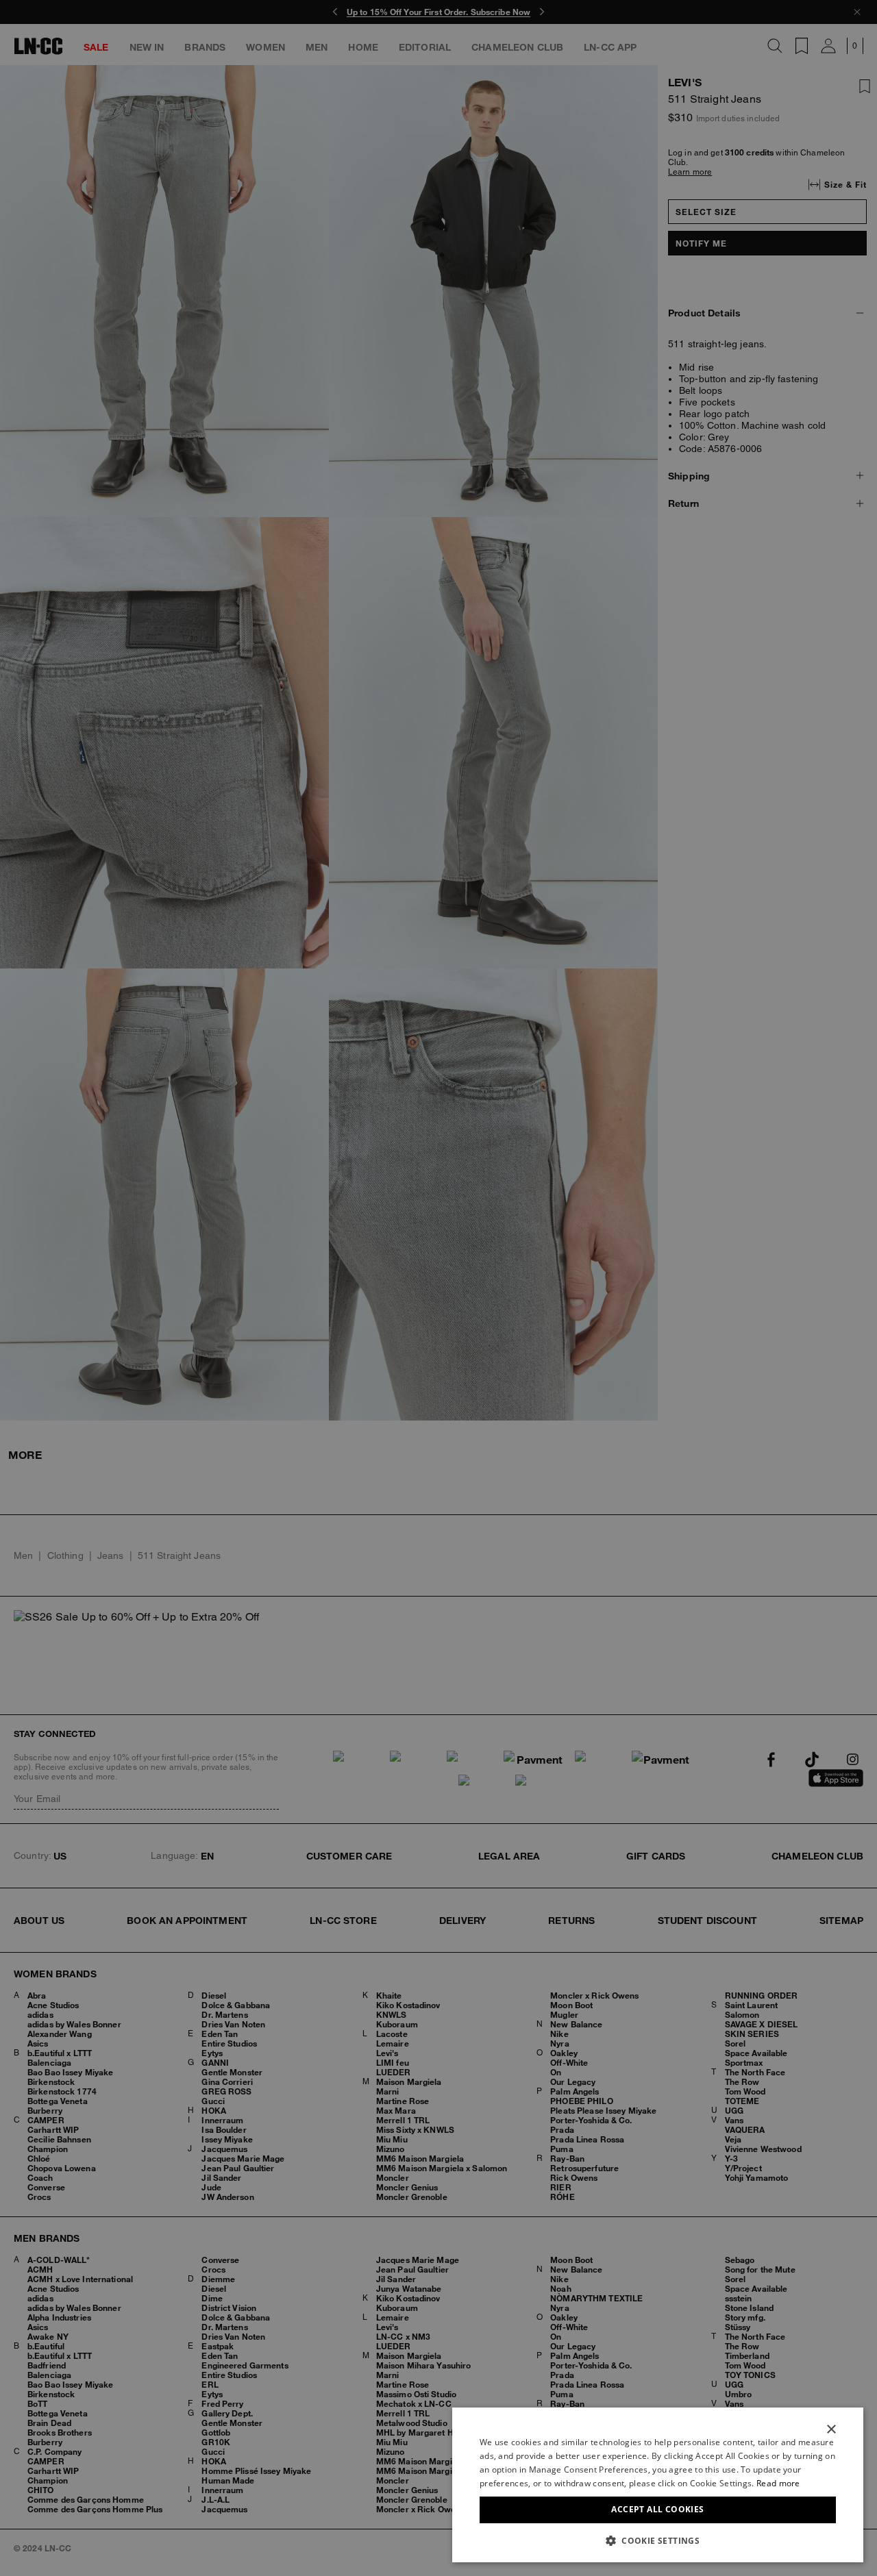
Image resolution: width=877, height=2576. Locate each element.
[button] (658, 2540)
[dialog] (658, 2485)
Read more (778, 2483)
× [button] (831, 2430)
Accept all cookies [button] (657, 2509)
